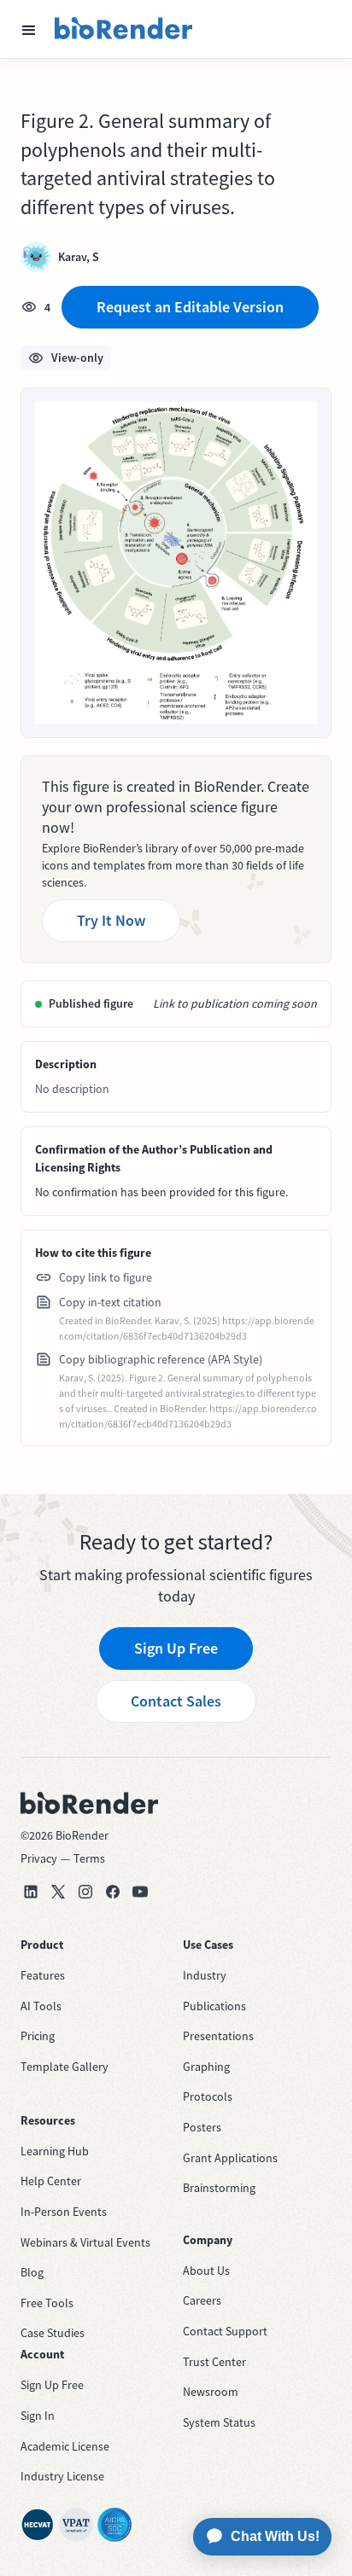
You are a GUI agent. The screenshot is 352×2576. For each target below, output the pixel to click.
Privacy (39, 1858)
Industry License (62, 2476)
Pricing (38, 2036)
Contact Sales (176, 1701)
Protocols (208, 2096)
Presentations (218, 2036)
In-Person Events (64, 2212)
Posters (202, 2127)
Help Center (51, 2181)
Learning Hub (55, 2151)
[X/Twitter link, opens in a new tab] (58, 1892)
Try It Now (111, 920)
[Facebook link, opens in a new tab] (113, 1892)
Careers (202, 2300)
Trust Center (214, 2362)
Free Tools (47, 2303)
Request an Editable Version (190, 307)
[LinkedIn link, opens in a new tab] (31, 1892)
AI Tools (41, 2006)
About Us (206, 2271)
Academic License (65, 2446)
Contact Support (225, 2331)
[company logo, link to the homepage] (124, 29)
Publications (214, 2006)
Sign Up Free (176, 1648)
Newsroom (211, 2392)
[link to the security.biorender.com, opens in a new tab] (38, 2525)
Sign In (38, 2416)
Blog (32, 2272)
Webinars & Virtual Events (85, 2242)
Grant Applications (230, 2158)
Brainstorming (219, 2188)
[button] (29, 29)
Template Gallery (65, 2067)
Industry (205, 1975)
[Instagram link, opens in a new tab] (85, 1892)
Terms (89, 1858)
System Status (219, 2422)
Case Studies (53, 2333)
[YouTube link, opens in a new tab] (140, 1892)
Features (43, 1975)
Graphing (206, 2067)
